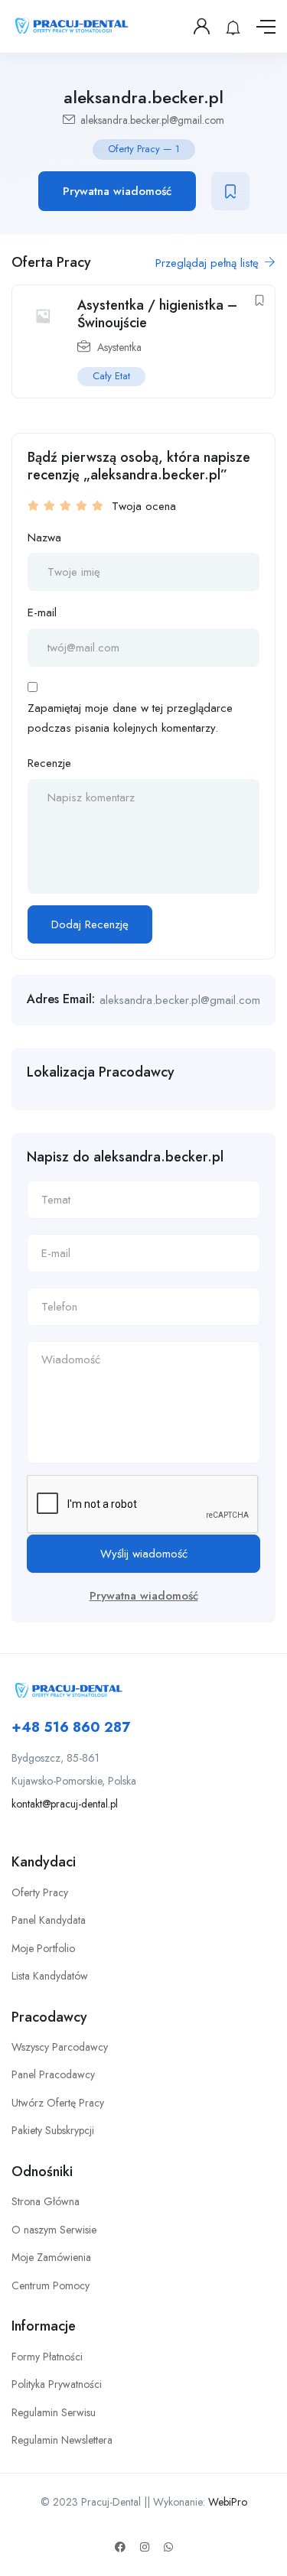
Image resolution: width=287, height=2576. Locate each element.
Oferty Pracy (40, 1892)
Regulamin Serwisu (54, 2412)
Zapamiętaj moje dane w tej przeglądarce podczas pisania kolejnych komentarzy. (130, 718)
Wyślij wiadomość (144, 1554)
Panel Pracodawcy (53, 2074)
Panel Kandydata (49, 1920)
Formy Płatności (47, 2357)
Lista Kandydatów (50, 1976)
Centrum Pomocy (51, 2285)
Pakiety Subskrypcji (53, 2130)
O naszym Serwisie (54, 2230)
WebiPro (228, 2502)
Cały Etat (111, 376)
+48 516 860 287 (71, 1727)
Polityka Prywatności (57, 2384)
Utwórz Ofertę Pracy (58, 2103)
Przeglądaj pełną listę (209, 263)
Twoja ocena (144, 506)
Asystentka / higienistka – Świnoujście (157, 314)
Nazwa (44, 538)
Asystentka (119, 347)
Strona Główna (46, 2201)
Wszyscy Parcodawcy (60, 2047)
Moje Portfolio (43, 1948)
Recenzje (49, 763)
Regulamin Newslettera (62, 2440)
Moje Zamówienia (51, 2257)
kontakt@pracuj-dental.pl (65, 1804)
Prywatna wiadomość (117, 191)
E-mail (42, 612)
